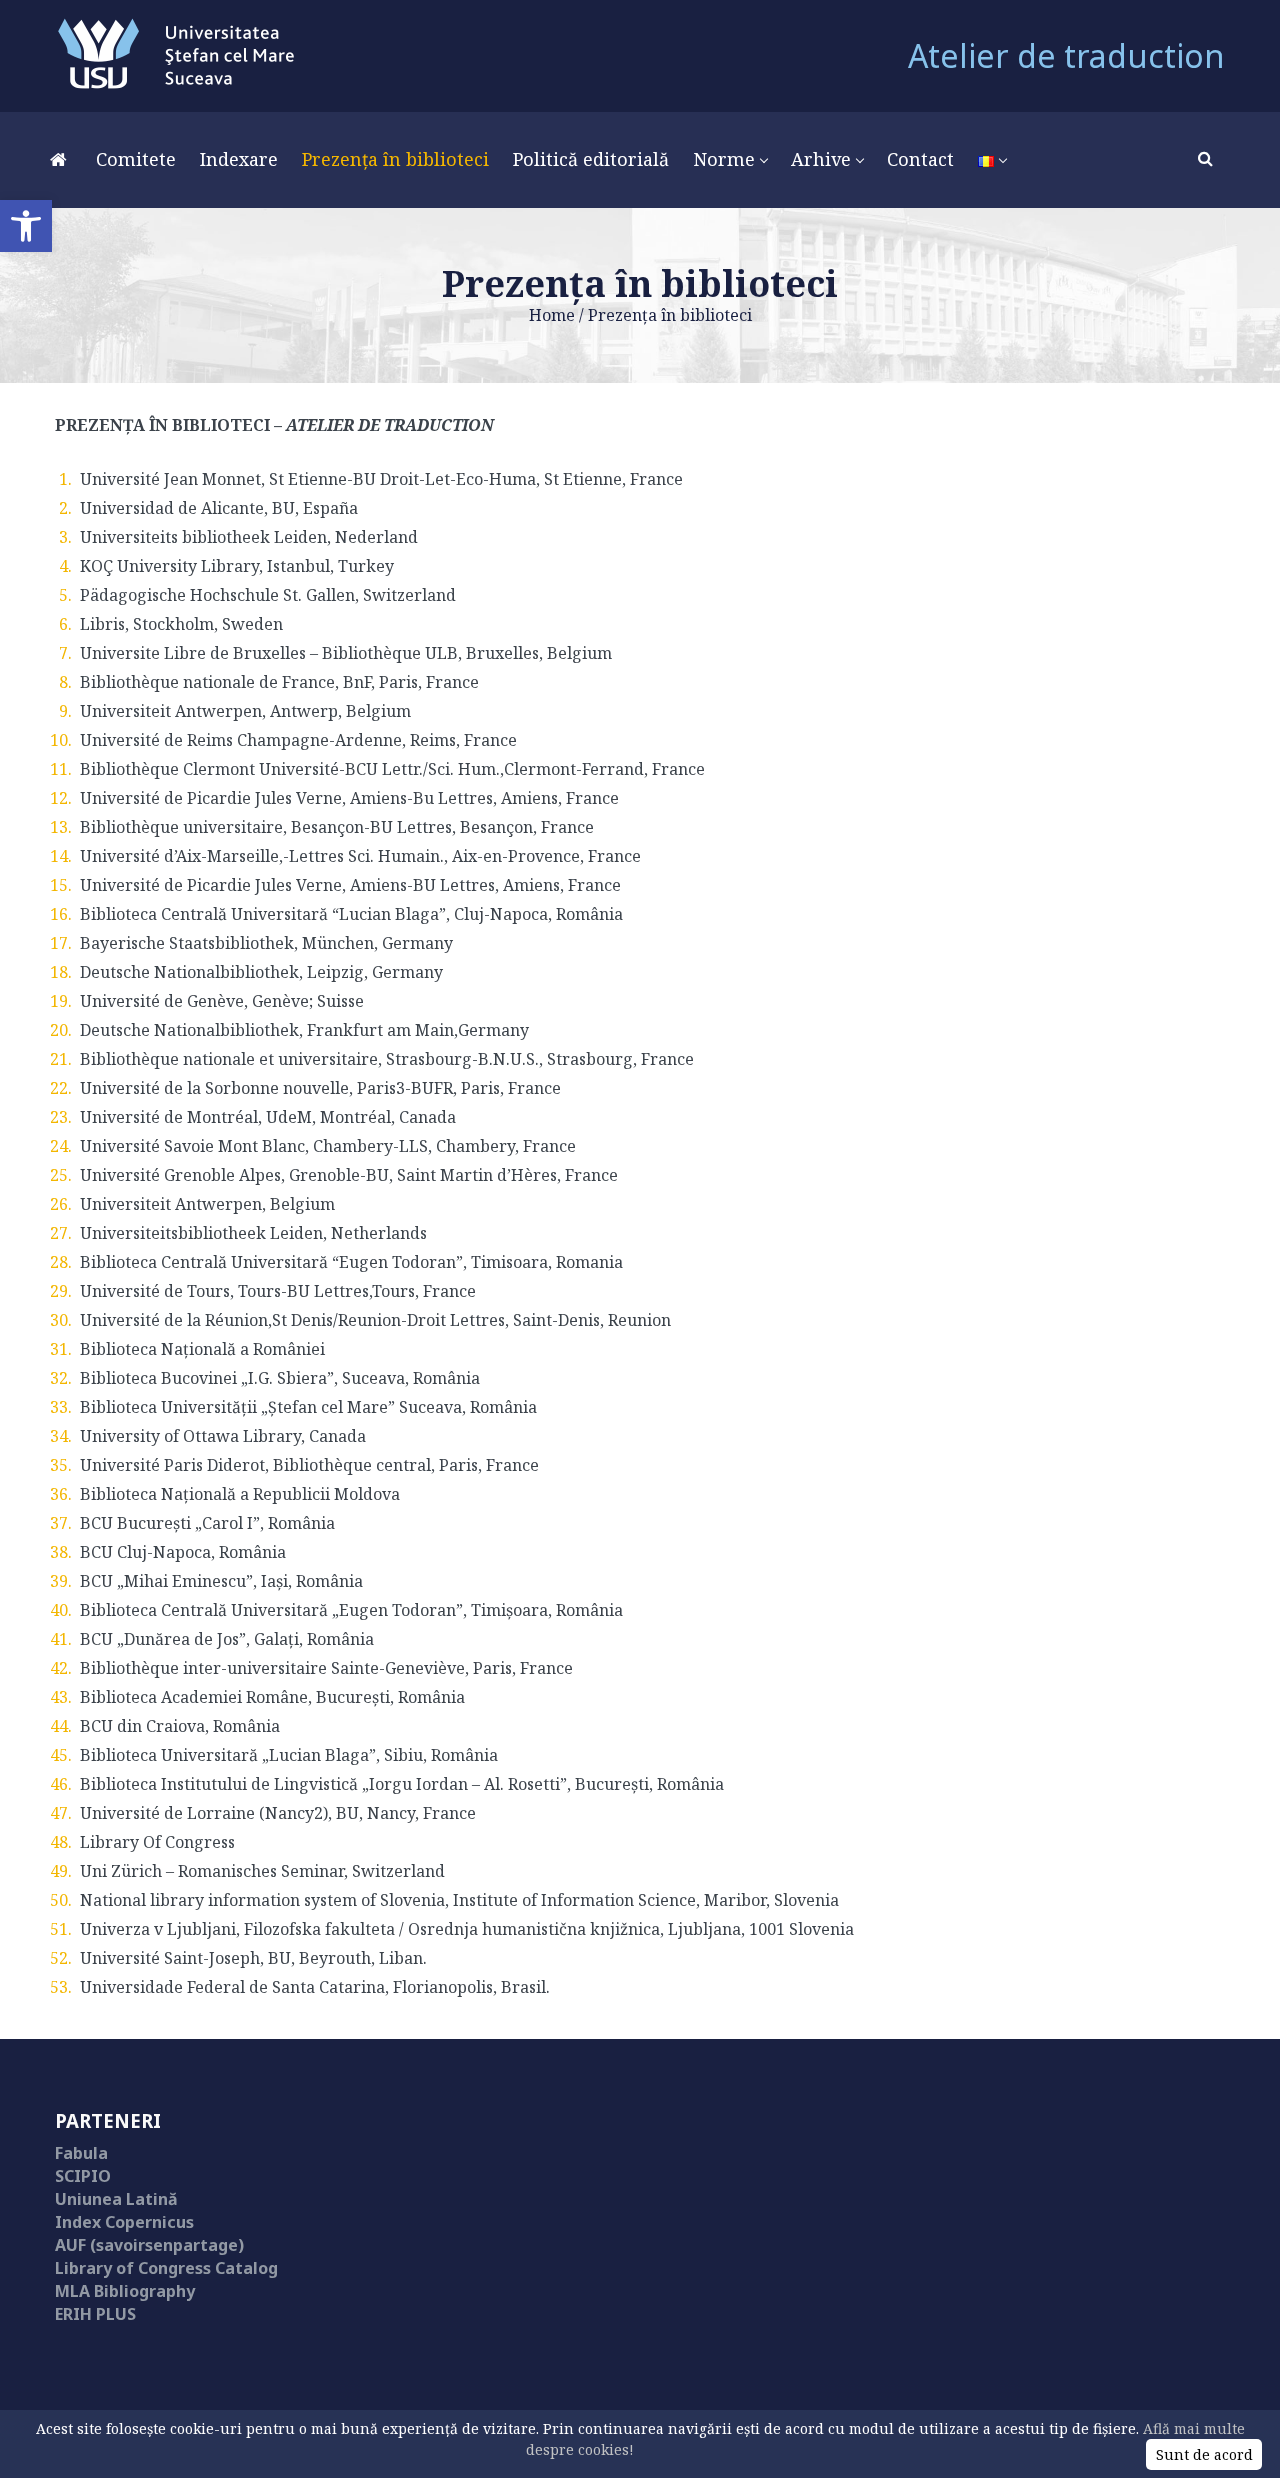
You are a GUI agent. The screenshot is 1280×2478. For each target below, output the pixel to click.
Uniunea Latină (116, 2199)
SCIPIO (83, 2176)
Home (552, 315)
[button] (26, 226)
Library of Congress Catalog (166, 2268)
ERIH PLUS (95, 2314)
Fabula (81, 2153)
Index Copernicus (124, 2222)
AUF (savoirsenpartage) (149, 2245)
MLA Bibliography (125, 2291)
